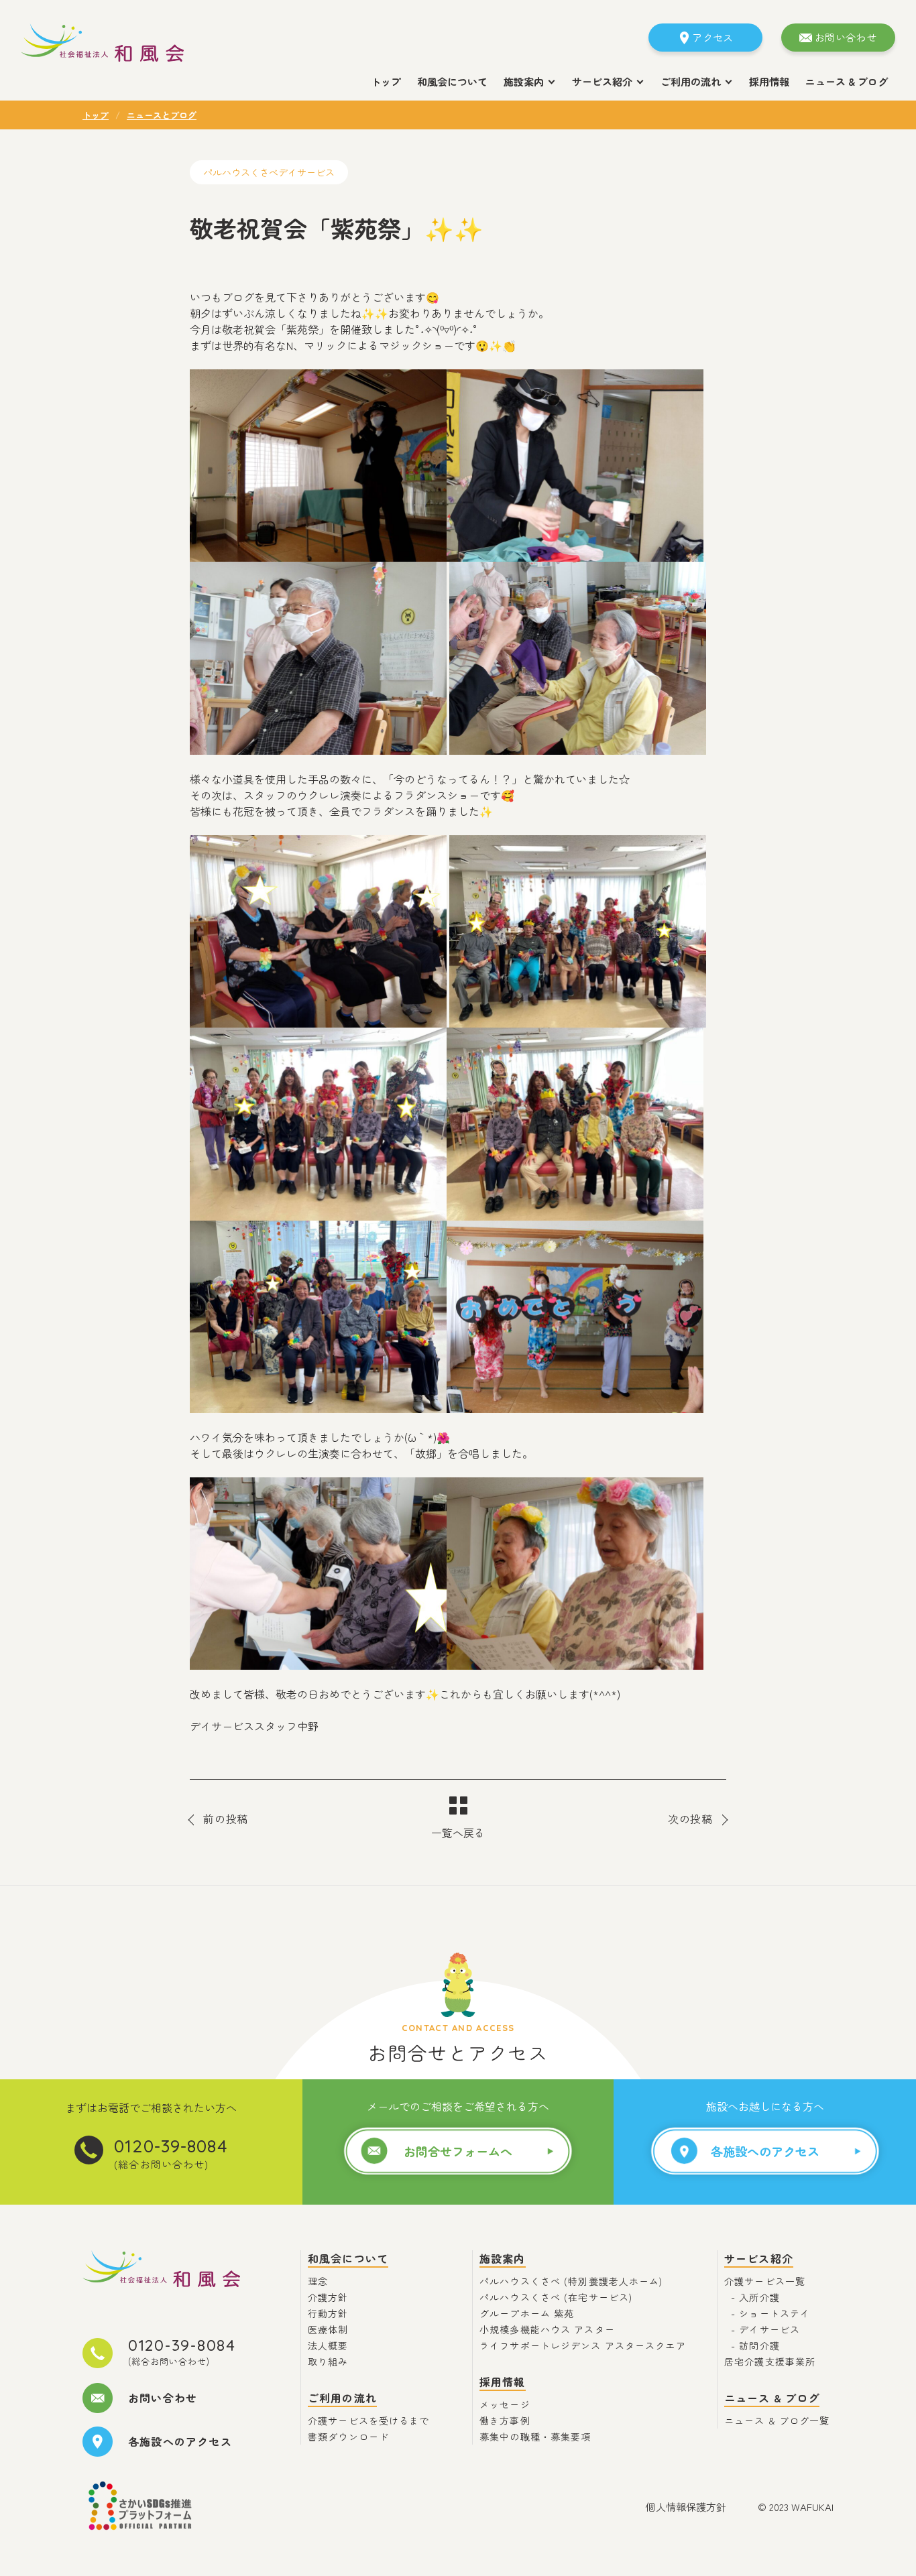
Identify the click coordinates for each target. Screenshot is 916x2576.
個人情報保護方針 (686, 2507)
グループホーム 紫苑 (527, 2313)
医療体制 (328, 2329)
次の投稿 (690, 1819)
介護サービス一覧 (765, 2281)
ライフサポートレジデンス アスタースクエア (583, 2345)
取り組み (328, 2362)
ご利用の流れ (342, 2398)
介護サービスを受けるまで (369, 2420)
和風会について (452, 81)
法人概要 (328, 2345)
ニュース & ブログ (847, 81)
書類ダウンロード (348, 2437)
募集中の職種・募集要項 (535, 2437)
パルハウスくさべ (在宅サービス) (556, 2297)
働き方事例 (505, 2420)
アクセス (712, 37)
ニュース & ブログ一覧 (777, 2420)
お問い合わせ (846, 37)
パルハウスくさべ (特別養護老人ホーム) (571, 2281)
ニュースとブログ (162, 115)
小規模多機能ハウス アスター (547, 2329)
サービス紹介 (759, 2258)
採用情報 (769, 81)
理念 (318, 2281)
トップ (386, 81)
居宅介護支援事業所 (770, 2362)
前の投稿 (226, 1819)
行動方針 (328, 2313)
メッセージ (505, 2404)
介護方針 (328, 2297)
